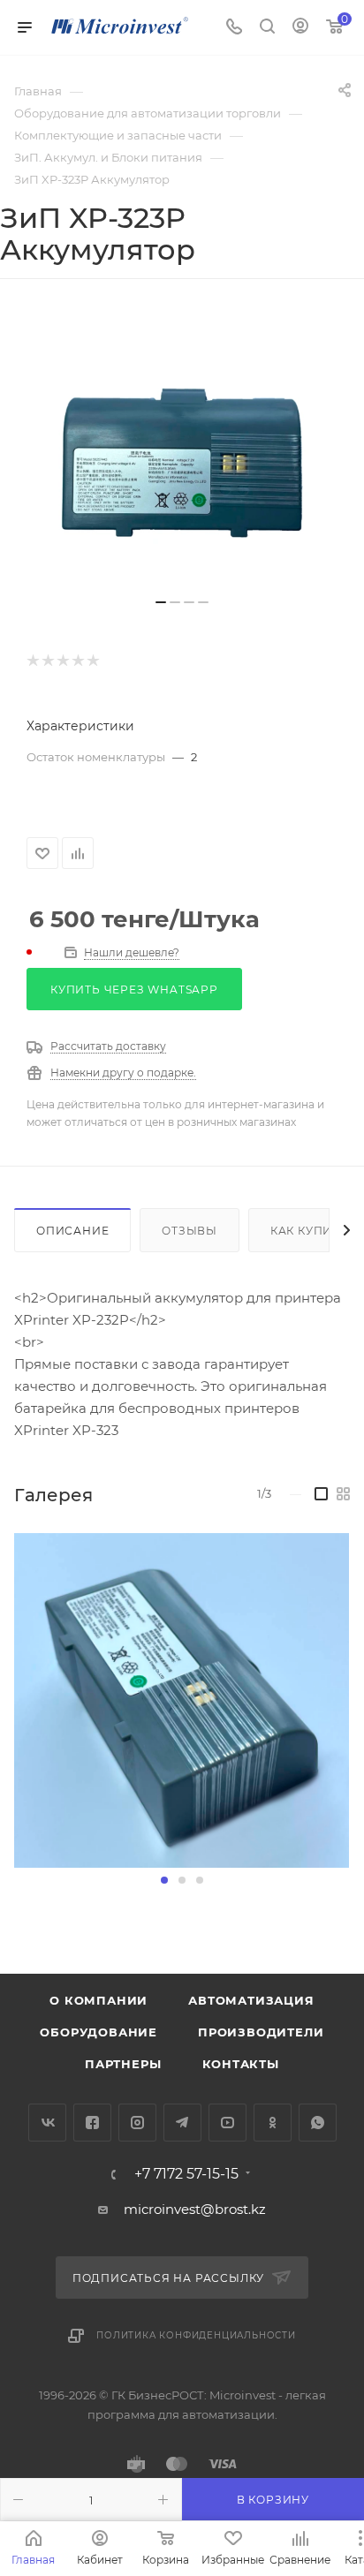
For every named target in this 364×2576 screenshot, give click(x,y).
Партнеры (123, 2064)
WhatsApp (318, 2123)
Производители (261, 2032)
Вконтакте (47, 2123)
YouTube (227, 2123)
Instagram (137, 2123)
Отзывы (190, 1231)
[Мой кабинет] (300, 28)
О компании (99, 2000)
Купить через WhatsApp (134, 990)
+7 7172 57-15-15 (186, 2174)
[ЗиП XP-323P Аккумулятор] (182, 455)
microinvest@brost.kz (195, 2209)
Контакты (241, 2064)
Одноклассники (273, 2123)
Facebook (92, 2123)
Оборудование (99, 2032)
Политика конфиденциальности (196, 2335)
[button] (164, 1880)
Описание (72, 1231)
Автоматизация (251, 2000)
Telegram (182, 2123)
